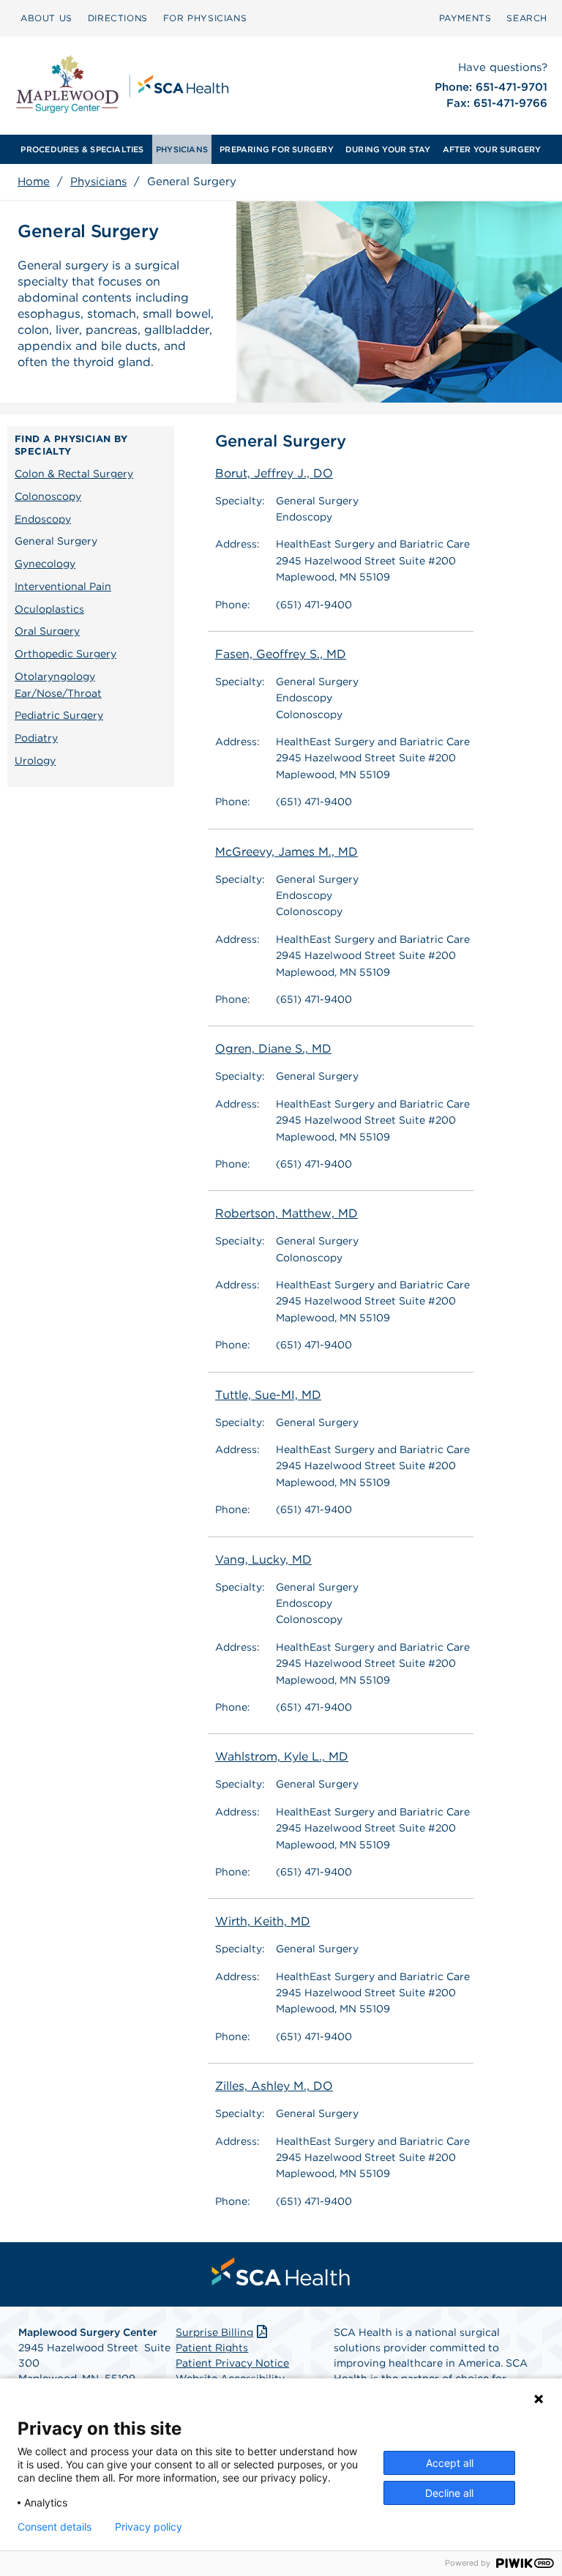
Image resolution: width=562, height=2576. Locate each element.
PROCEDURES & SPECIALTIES (82, 149)
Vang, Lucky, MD (263, 1560)
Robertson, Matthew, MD (286, 1213)
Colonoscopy (48, 496)
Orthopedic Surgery (65, 654)
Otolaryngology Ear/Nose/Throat (58, 685)
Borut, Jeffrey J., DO (274, 473)
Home (34, 182)
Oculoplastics (49, 609)
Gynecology (45, 564)
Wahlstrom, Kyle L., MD (282, 1756)
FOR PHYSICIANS (205, 18)
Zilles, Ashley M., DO (274, 2086)
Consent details (55, 2527)
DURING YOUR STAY (388, 149)
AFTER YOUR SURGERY (492, 149)
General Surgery (56, 541)
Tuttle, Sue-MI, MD (268, 1395)
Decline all (449, 2493)
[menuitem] (46, 18)
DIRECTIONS (118, 18)
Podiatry (36, 738)
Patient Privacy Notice (232, 2363)
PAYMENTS (465, 18)
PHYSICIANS (182, 149)
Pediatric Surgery (59, 715)
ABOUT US (46, 18)
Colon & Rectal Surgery (74, 474)
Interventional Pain (63, 586)
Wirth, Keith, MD (263, 1921)
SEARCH (527, 18)
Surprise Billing (214, 2332)
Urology (35, 761)
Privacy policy (149, 2527)
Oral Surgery (47, 631)
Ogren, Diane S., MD (273, 1049)
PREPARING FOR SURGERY (277, 149)
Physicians (98, 182)
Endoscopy (43, 519)
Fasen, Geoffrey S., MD (281, 654)
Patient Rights (212, 2348)
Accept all (450, 2463)
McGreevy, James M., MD (286, 852)
